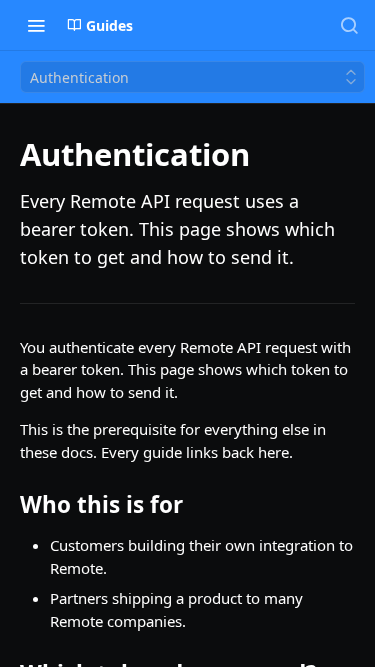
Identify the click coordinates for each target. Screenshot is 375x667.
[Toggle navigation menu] (36, 25)
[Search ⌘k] (349, 25)
